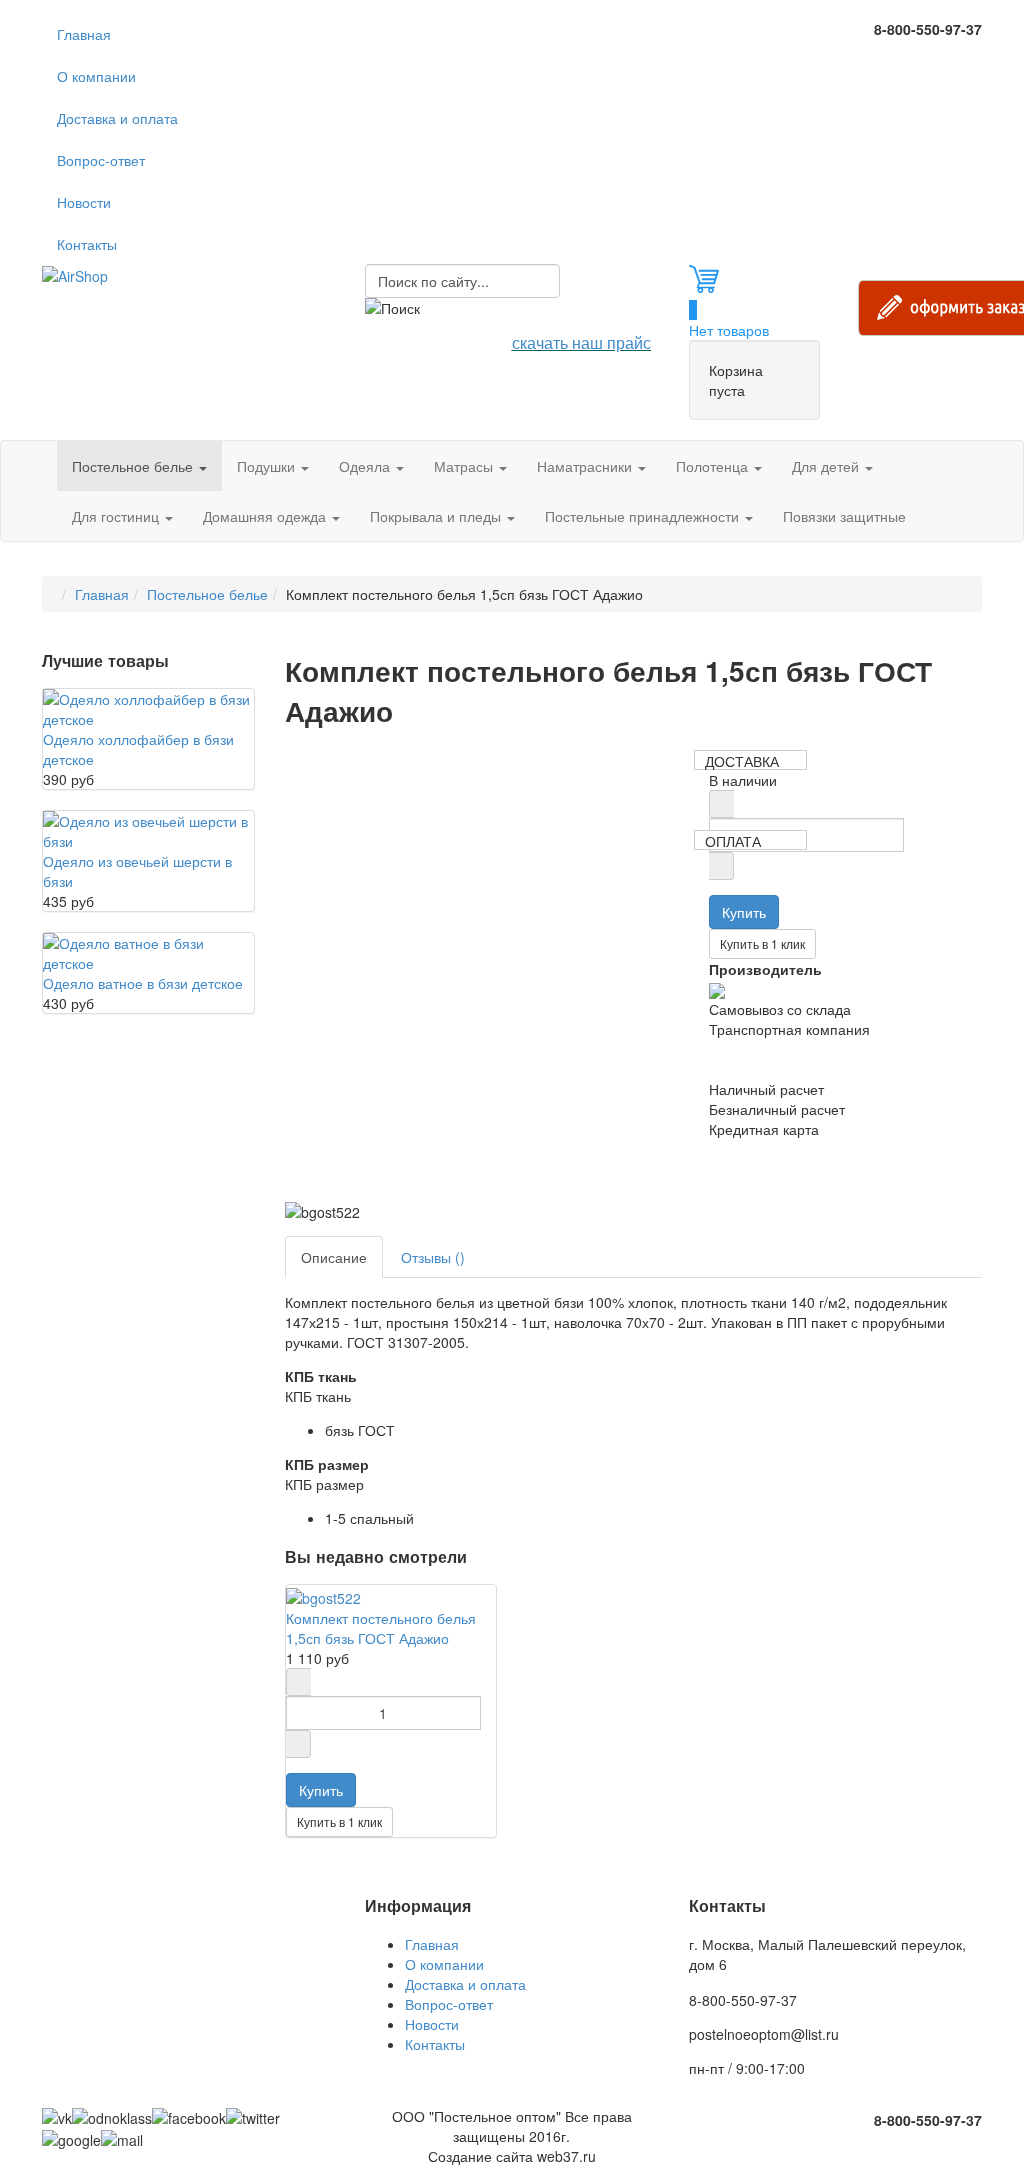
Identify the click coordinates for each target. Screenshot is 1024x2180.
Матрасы (465, 466)
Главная (84, 34)
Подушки (268, 466)
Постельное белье (134, 466)
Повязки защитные (844, 516)
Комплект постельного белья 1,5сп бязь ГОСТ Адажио (381, 1628)
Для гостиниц (117, 516)
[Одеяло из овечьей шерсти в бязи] (148, 829)
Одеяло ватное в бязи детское (143, 983)
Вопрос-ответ (101, 160)
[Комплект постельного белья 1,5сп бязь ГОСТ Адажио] (323, 1595)
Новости (84, 202)
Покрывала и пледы (437, 516)
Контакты (87, 244)
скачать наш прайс (581, 342)
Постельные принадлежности (644, 516)
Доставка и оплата (117, 118)
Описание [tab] (334, 1257)
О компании (96, 76)
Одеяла (366, 466)
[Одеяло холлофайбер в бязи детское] (148, 707)
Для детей (827, 466)
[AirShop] (75, 274)
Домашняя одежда (266, 516)
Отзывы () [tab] (433, 1257)
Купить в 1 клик (762, 943)
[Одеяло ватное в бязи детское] (148, 951)
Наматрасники (586, 466)
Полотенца (714, 466)
